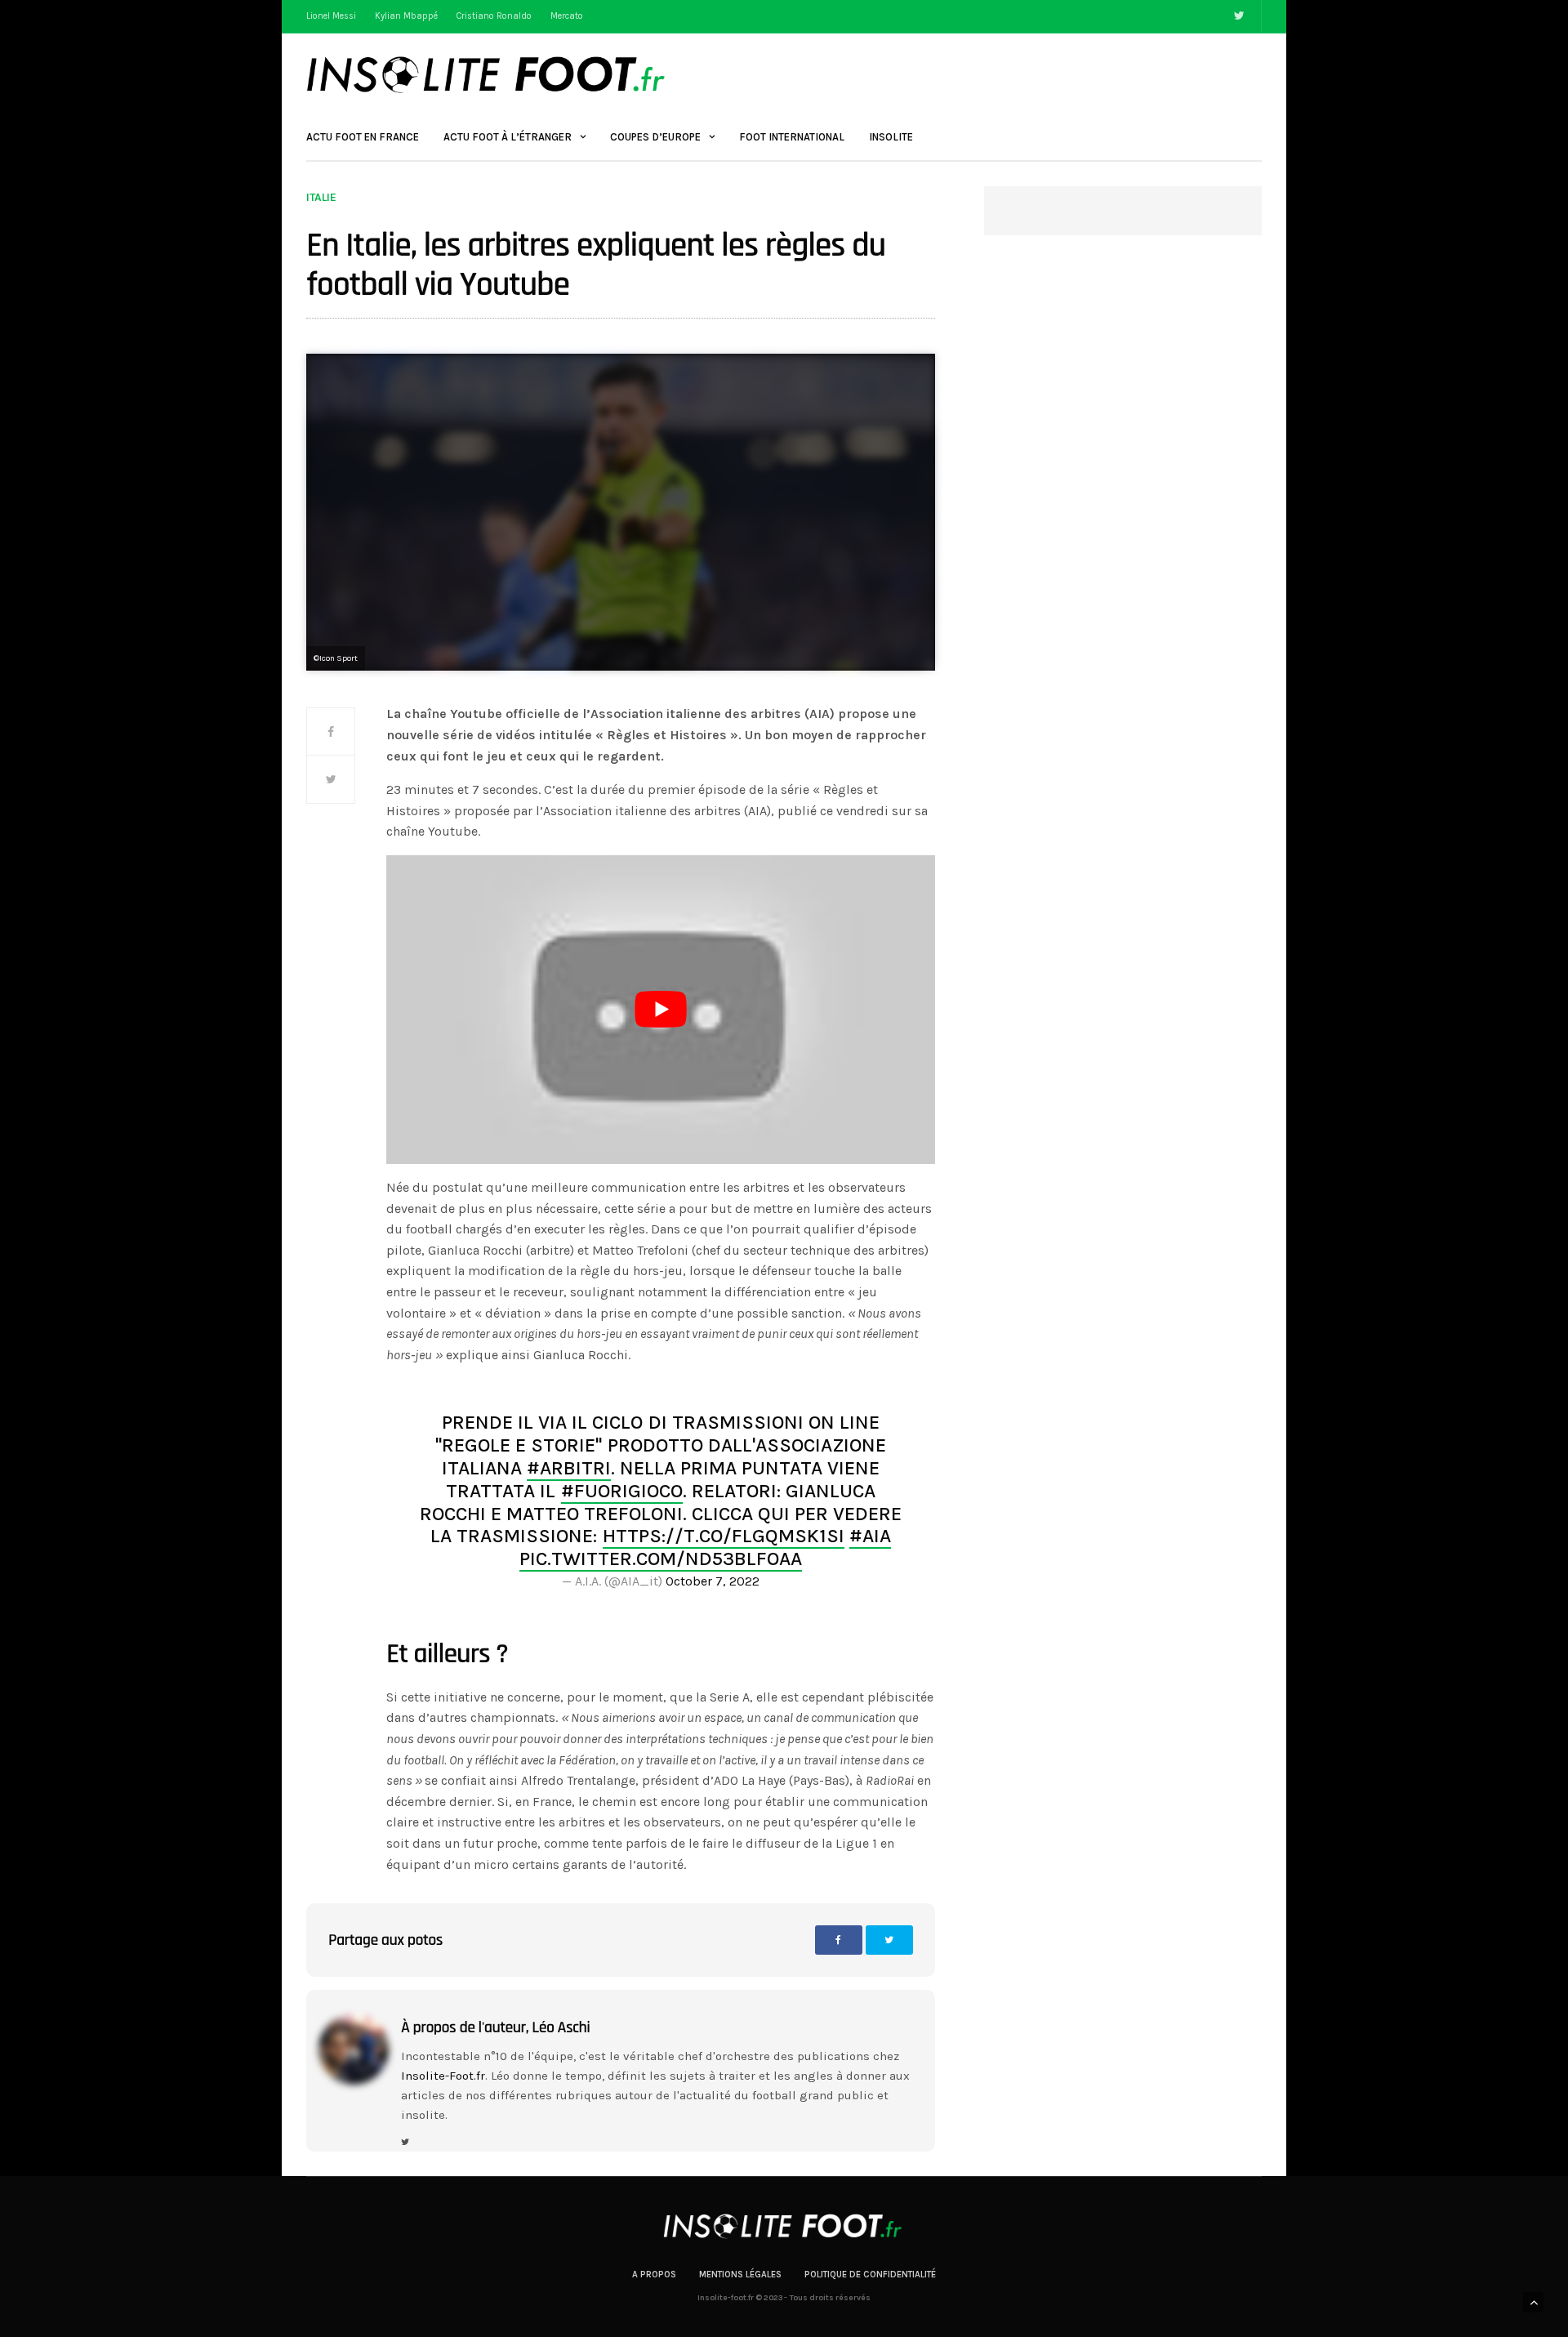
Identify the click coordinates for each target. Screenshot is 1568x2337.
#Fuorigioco (622, 1491)
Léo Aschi (561, 2027)
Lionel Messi (331, 16)
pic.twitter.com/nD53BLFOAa (661, 1559)
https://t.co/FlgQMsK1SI (724, 1536)
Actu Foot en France (363, 137)
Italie (321, 198)
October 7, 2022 (713, 1581)
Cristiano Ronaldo (494, 16)
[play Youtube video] (661, 1010)
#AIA (870, 1536)
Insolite (891, 137)
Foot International (792, 137)
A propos (654, 2275)
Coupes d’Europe (655, 137)
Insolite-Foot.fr (443, 2076)
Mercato (567, 16)
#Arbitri (569, 1468)
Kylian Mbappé (406, 16)
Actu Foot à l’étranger (508, 137)
